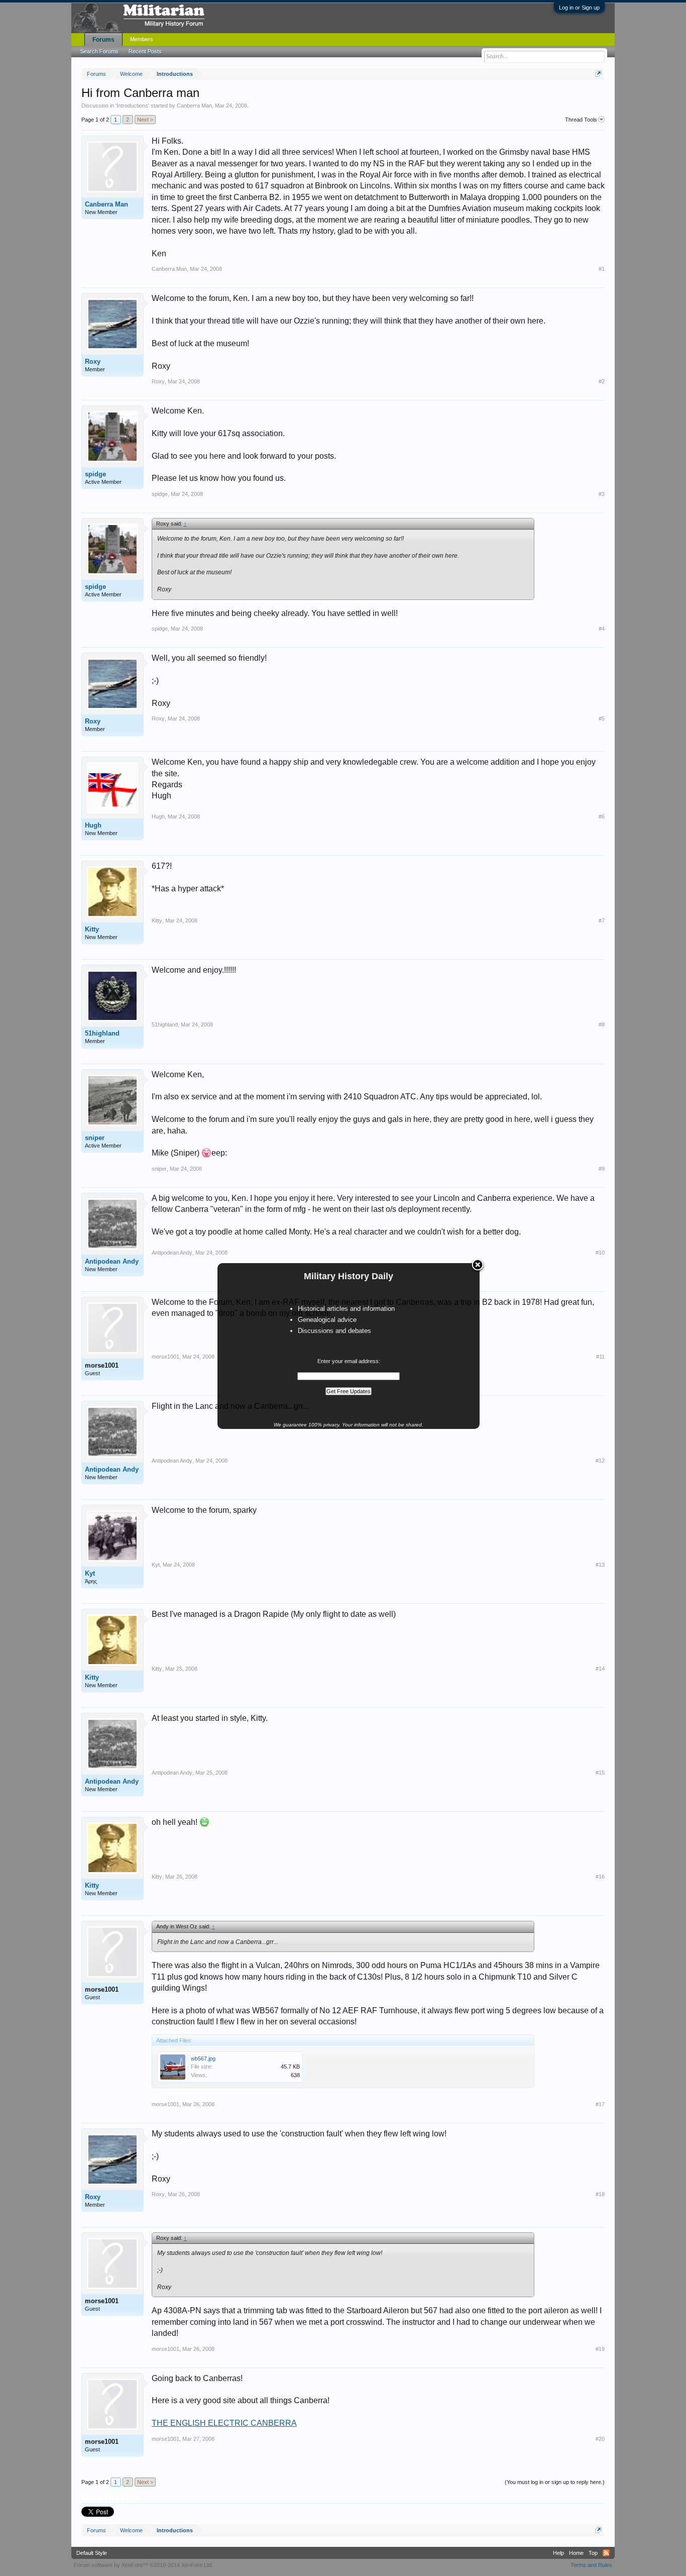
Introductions (132, 106)
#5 (602, 718)
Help (558, 2553)
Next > (145, 120)
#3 (602, 494)
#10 (600, 1253)
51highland (102, 1033)
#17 (600, 2104)
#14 (600, 1669)
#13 (600, 1565)
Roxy (93, 362)
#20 (600, 2439)
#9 (602, 1169)
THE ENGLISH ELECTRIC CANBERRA (224, 2423)
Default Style (92, 2553)
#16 (600, 1877)
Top (593, 2553)
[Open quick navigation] (598, 74)
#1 (602, 269)
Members (142, 39)
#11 (600, 1357)
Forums (103, 40)
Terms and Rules (591, 2565)
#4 (602, 629)
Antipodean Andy (112, 1261)
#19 (600, 2349)
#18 (600, 2194)
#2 (602, 381)
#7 (602, 920)
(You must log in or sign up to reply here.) (555, 2482)
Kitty (92, 929)
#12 (600, 1461)
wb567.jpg (203, 2058)
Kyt (90, 1573)
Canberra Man (194, 106)
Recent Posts (145, 51)
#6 (602, 816)
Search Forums (99, 51)
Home (576, 2553)
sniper (95, 1138)
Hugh (93, 825)
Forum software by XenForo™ (143, 2565)
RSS (606, 2553)
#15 (600, 1773)
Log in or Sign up (579, 8)
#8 (602, 1024)
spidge (95, 474)
